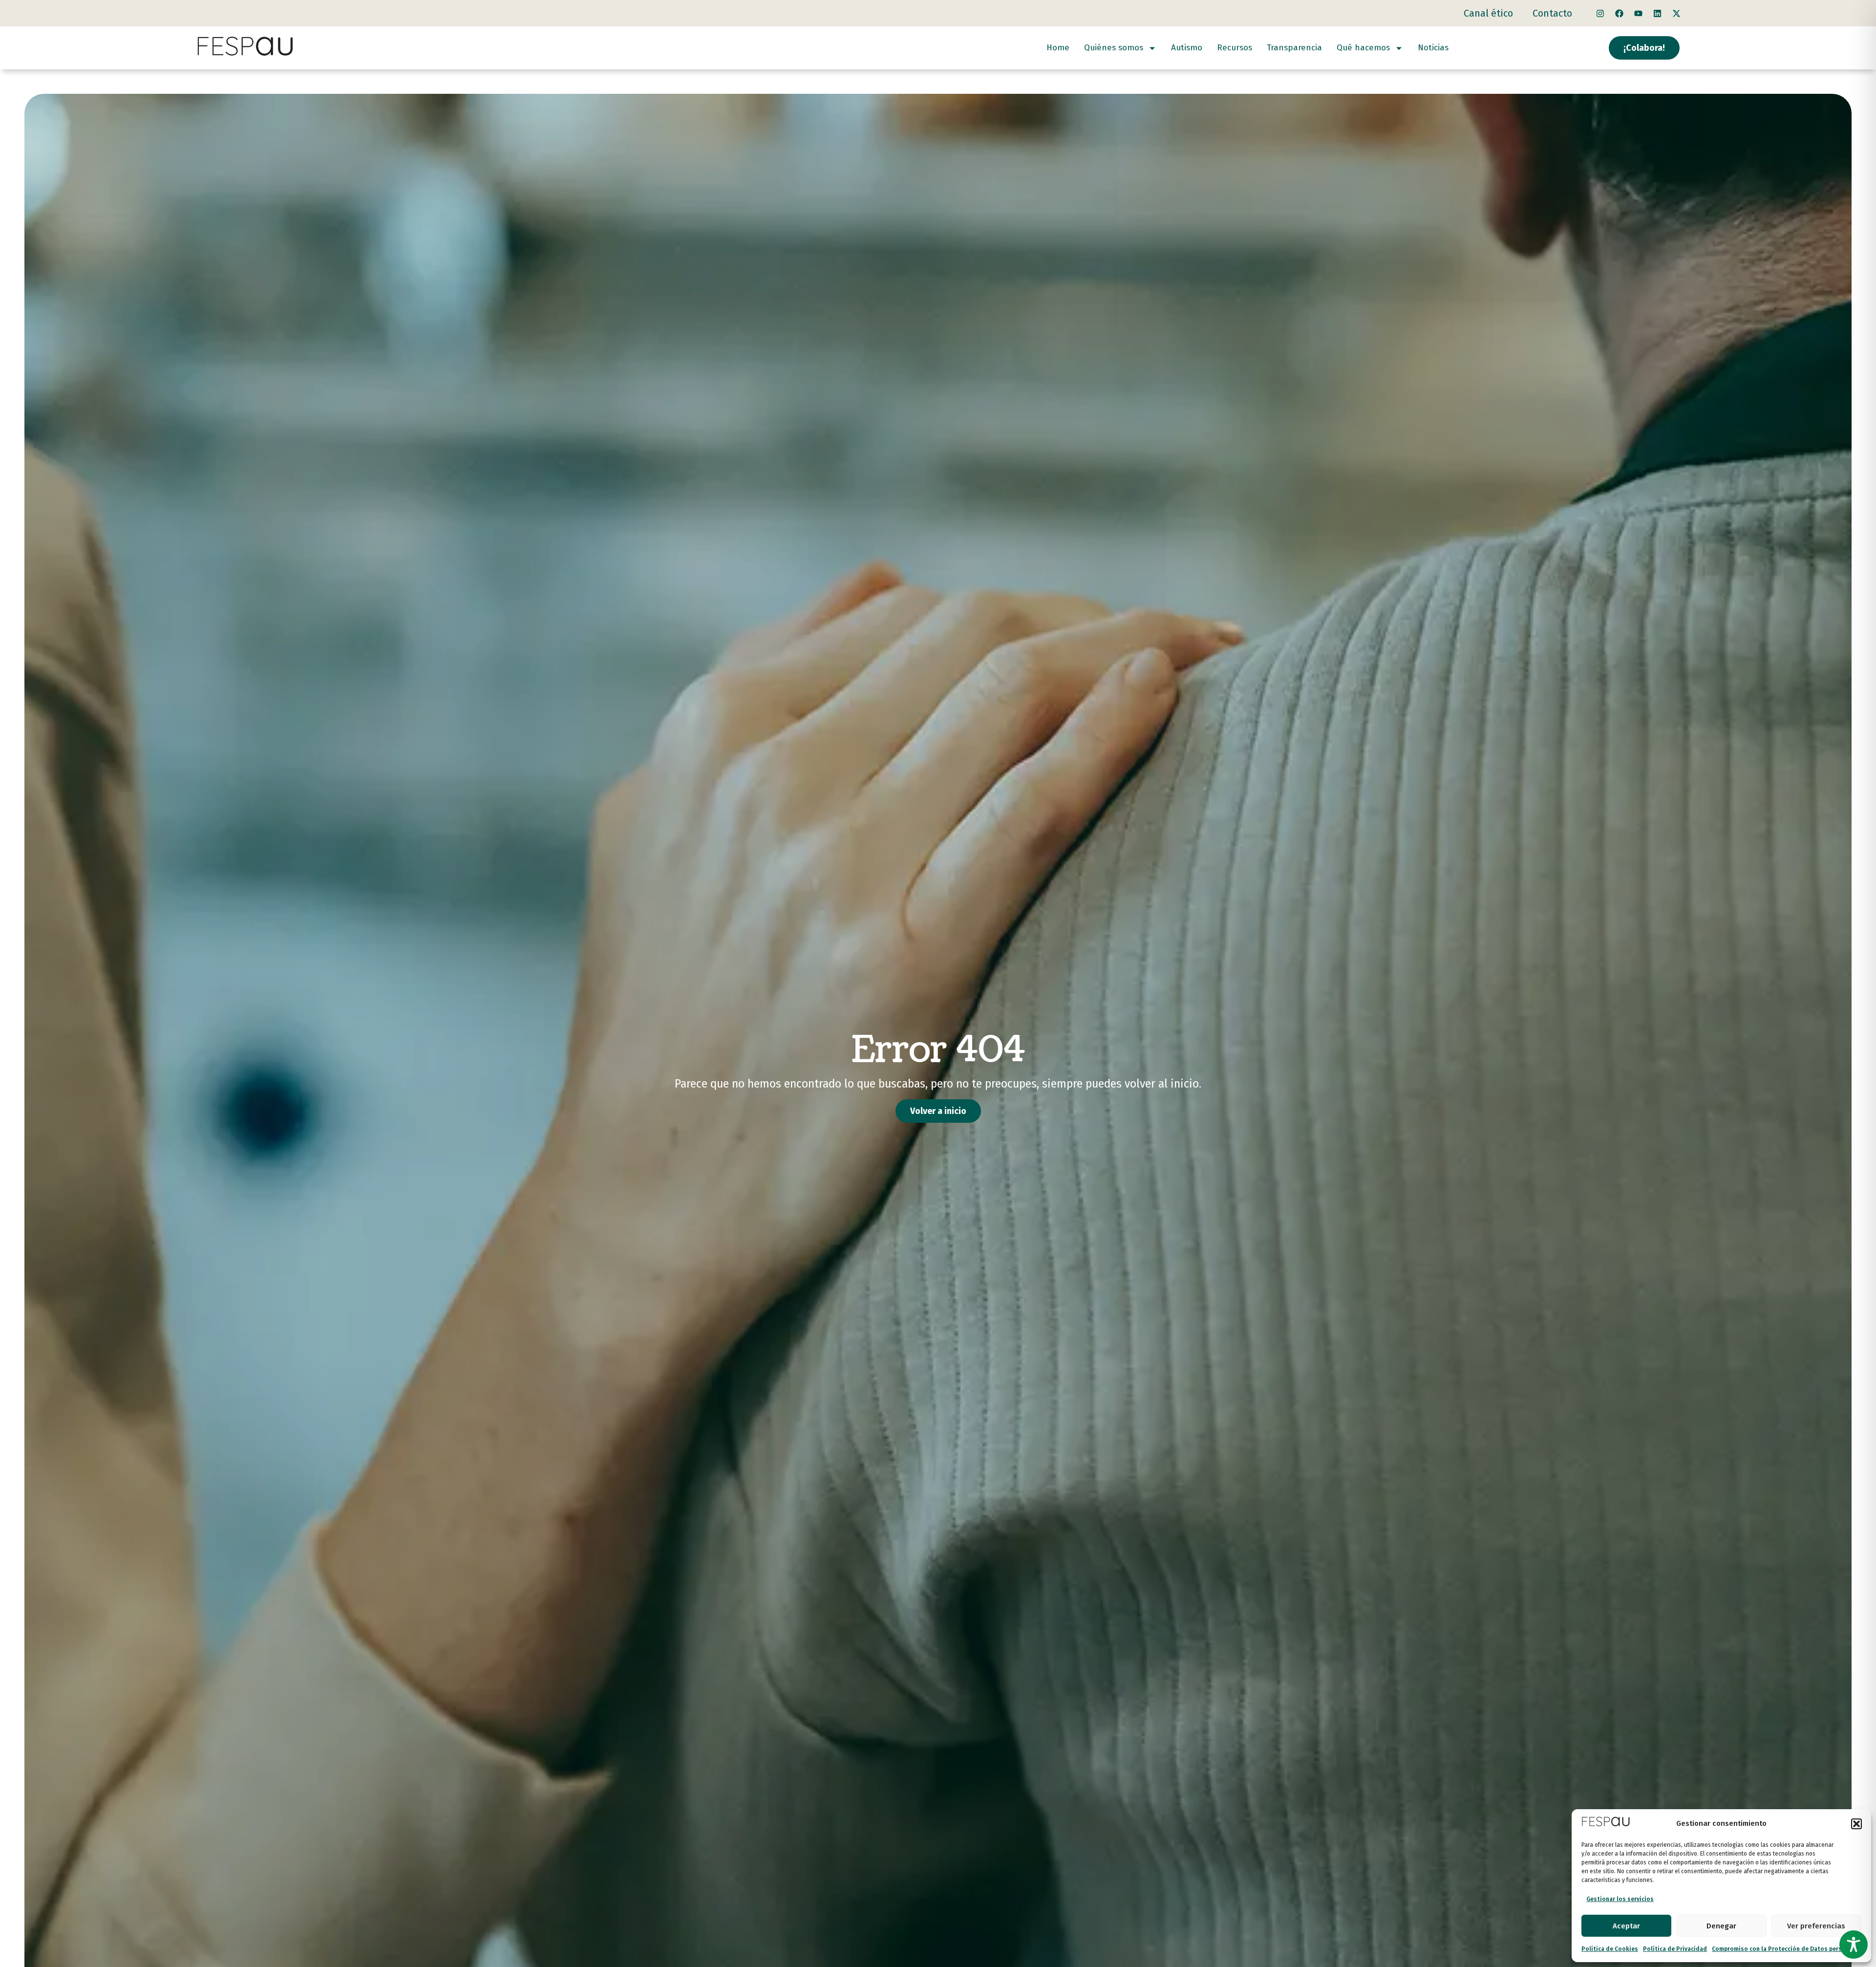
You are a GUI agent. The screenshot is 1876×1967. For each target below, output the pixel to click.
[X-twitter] (1676, 13)
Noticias (1433, 48)
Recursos (1235, 48)
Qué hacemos (1363, 48)
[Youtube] (1638, 13)
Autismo (1187, 48)
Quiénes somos (1114, 48)
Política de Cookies (1610, 1949)
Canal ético (1488, 13)
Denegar (1721, 1926)
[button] (1856, 1824)
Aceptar (1626, 1926)
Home (1058, 48)
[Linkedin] (1657, 13)
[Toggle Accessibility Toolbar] (1854, 1945)
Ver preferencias (1816, 1926)
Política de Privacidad (1675, 1949)
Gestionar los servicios (1620, 1899)
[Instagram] (1600, 13)
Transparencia (1294, 48)
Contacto (1552, 13)
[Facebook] (1619, 13)
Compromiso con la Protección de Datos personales (1787, 1949)
